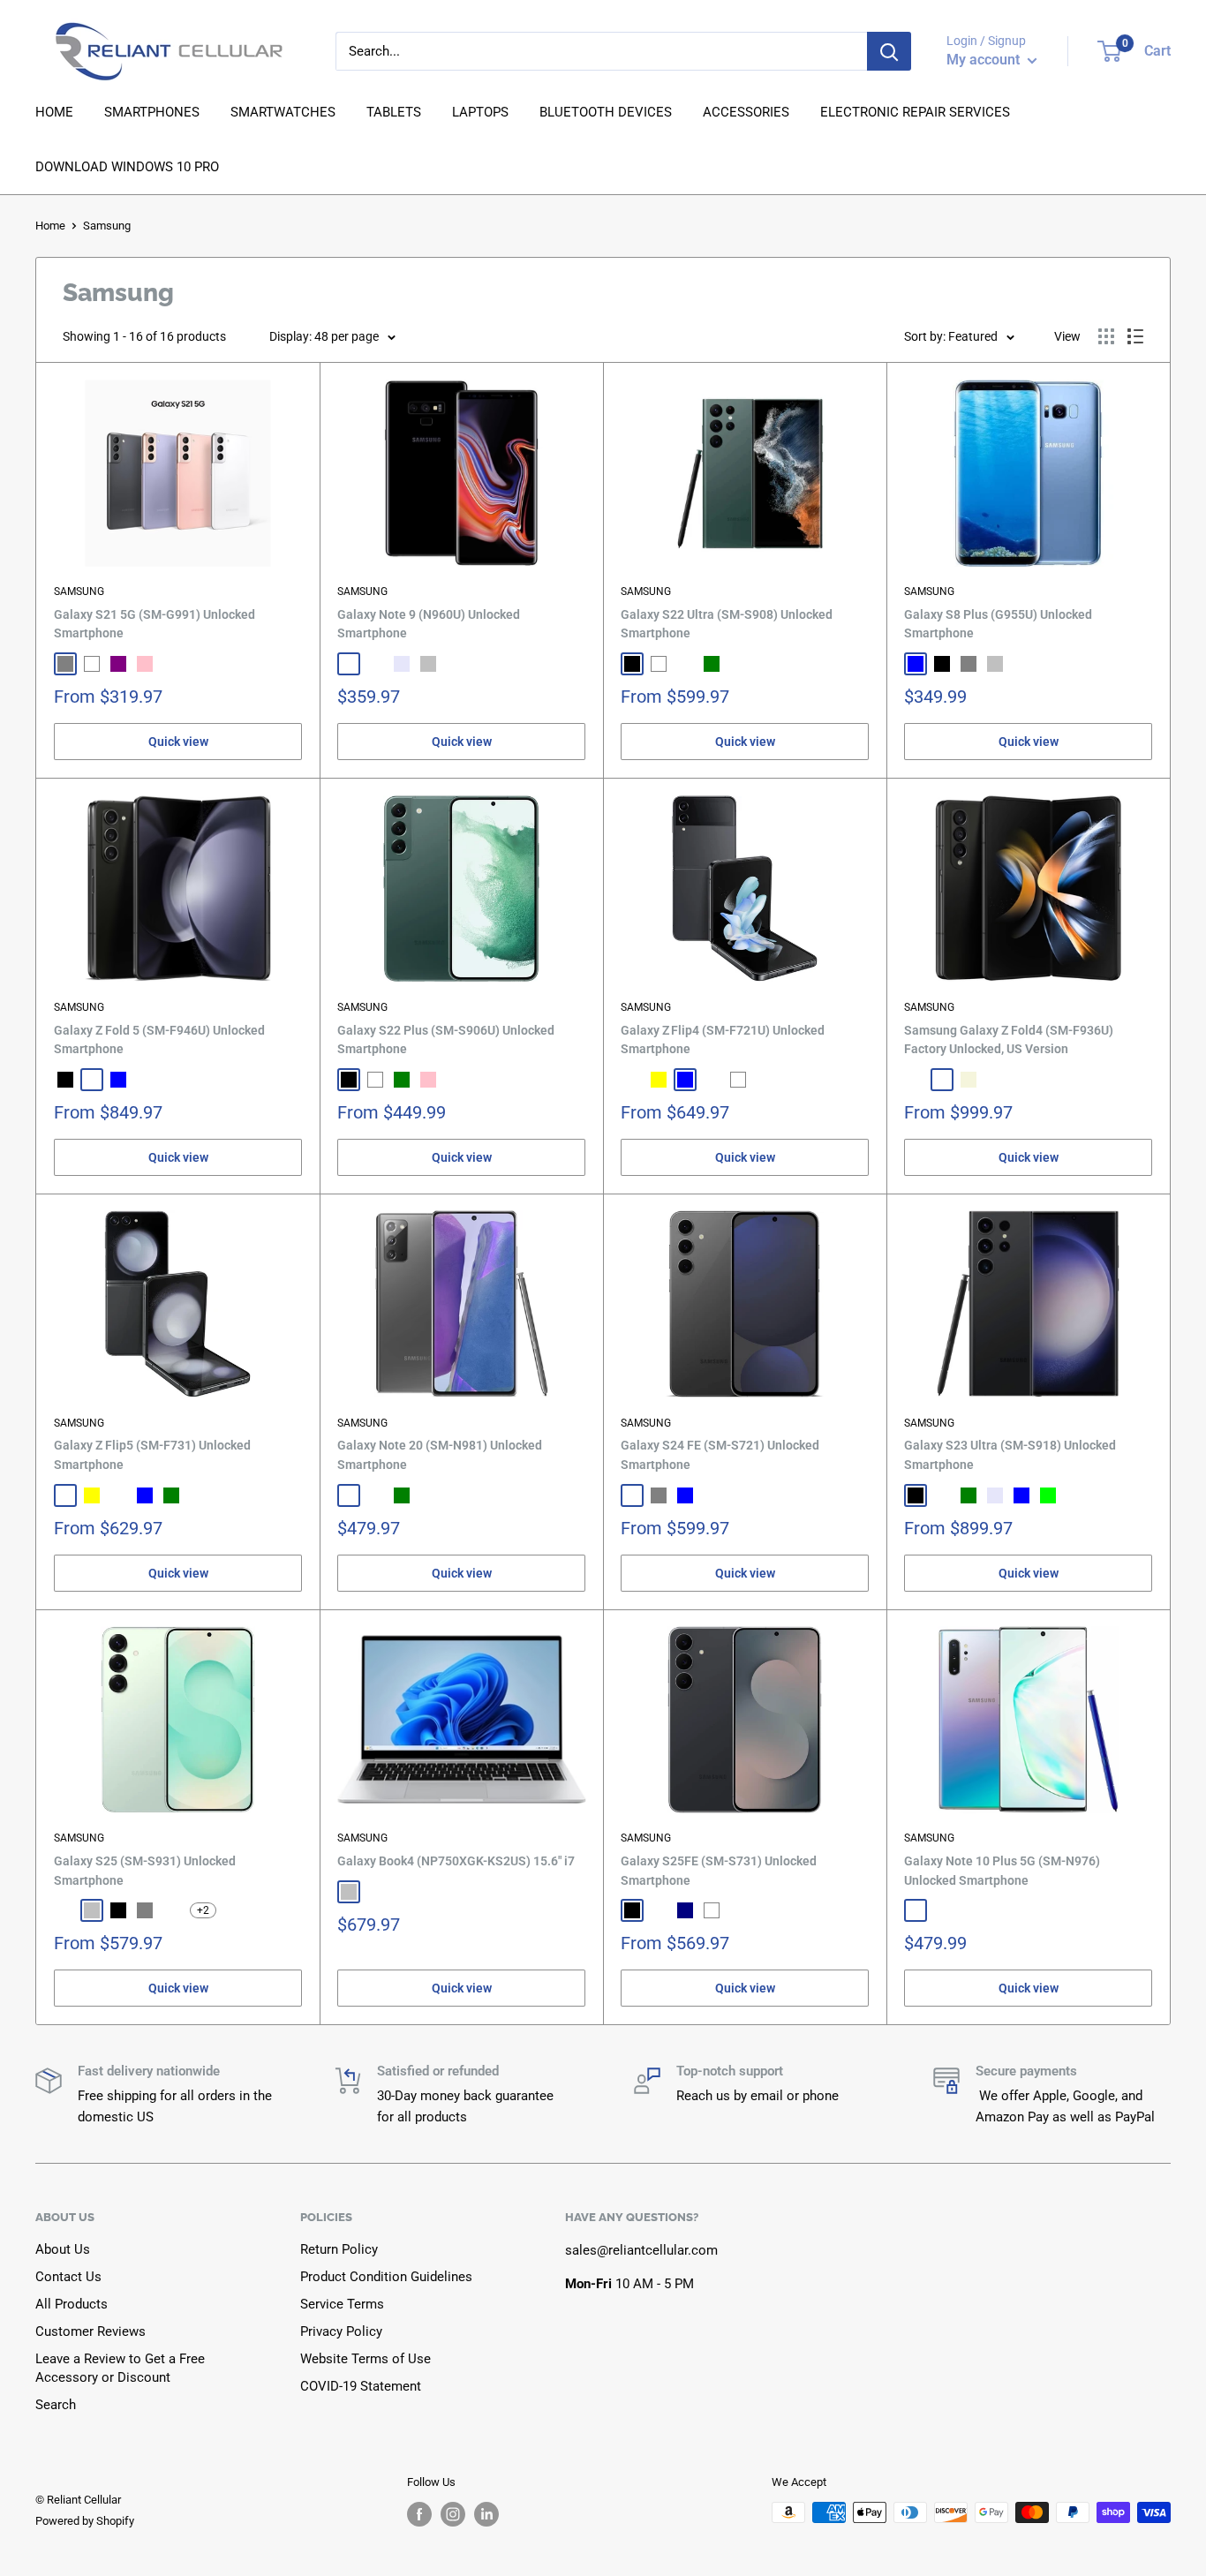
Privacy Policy (341, 2331)
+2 (203, 1910)
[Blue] (916, 664)
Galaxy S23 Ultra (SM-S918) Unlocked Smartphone (1010, 1455)
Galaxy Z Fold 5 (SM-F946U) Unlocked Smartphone (159, 1040)
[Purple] (118, 664)
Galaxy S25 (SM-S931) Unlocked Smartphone (145, 1871)
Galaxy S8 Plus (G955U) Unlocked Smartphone (998, 624)
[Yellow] (659, 1080)
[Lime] (1048, 1495)
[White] (92, 664)
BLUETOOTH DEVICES (606, 112)
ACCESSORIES (746, 112)
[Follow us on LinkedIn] (486, 2514)
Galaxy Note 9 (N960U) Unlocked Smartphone (429, 624)
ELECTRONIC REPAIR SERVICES (915, 112)
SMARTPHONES (152, 112)
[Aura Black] (942, 1910)
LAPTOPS (480, 112)
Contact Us (68, 2277)
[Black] (632, 664)
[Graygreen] (942, 1080)
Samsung (79, 591)
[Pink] (145, 664)
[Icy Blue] (171, 1910)
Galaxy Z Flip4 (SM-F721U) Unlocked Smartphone (723, 1040)
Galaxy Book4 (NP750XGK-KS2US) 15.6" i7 (456, 1861)
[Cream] (92, 1080)
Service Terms (342, 2304)
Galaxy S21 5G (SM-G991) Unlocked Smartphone (155, 624)
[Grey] (65, 664)
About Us (63, 2249)
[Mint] (118, 1495)
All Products (72, 2304)
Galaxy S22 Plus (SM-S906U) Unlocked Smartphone (446, 1040)
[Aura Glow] (916, 1910)
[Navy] (685, 1910)
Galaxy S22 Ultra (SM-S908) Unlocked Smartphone (727, 624)
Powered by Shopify (85, 2521)
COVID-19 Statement (361, 2386)
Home (50, 226)
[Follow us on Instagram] (453, 2514)
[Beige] (969, 1080)
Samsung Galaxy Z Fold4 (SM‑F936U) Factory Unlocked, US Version (1009, 1040)
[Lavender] (402, 664)
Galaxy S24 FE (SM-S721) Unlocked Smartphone (720, 1455)
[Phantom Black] (916, 1080)
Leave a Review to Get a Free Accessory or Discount (120, 2368)
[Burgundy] (685, 664)
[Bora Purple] (712, 1080)
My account (985, 60)
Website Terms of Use (366, 2359)
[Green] (712, 664)
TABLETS (394, 112)
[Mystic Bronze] (375, 1495)
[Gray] (969, 664)
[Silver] (428, 664)
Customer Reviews (90, 2331)
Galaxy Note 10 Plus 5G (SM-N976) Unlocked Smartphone (1002, 1871)
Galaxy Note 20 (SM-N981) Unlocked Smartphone (440, 1455)
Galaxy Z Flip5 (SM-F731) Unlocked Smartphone (152, 1455)
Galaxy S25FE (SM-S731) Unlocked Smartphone (719, 1871)
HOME (54, 112)
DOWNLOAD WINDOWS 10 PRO (127, 167)
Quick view (178, 742)
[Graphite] (632, 1080)
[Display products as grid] (1106, 336)
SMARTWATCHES (283, 112)
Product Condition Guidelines (386, 2277)
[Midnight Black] (349, 664)
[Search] (889, 51)
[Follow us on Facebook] (419, 2514)
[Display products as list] (1135, 336)
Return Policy (339, 2249)
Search (56, 2405)
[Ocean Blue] (375, 664)
